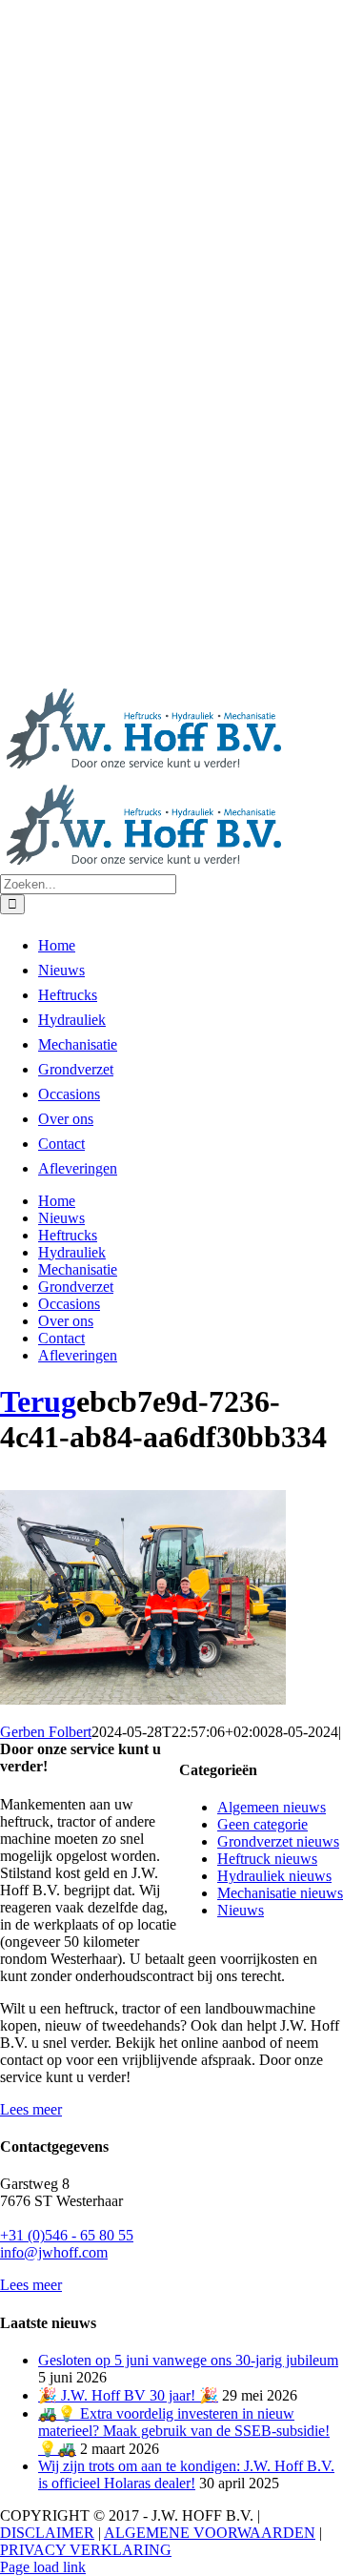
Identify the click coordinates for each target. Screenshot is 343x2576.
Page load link (43, 2567)
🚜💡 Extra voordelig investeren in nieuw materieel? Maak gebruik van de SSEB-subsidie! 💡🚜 (184, 2431)
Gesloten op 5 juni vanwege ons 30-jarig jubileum (188, 2360)
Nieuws (241, 1910)
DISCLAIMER (47, 2533)
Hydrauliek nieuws (274, 1876)
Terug (38, 1401)
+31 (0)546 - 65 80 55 (67, 2235)
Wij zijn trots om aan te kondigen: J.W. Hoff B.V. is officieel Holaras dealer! (186, 2474)
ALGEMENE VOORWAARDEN (210, 2533)
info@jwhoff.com (54, 2252)
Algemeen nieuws (272, 1807)
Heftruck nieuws (267, 1859)
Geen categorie (262, 1824)
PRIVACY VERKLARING (86, 2550)
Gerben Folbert (46, 1732)
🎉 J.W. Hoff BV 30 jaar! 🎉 (128, 2395)
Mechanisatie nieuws (280, 1893)
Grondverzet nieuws (278, 1841)
